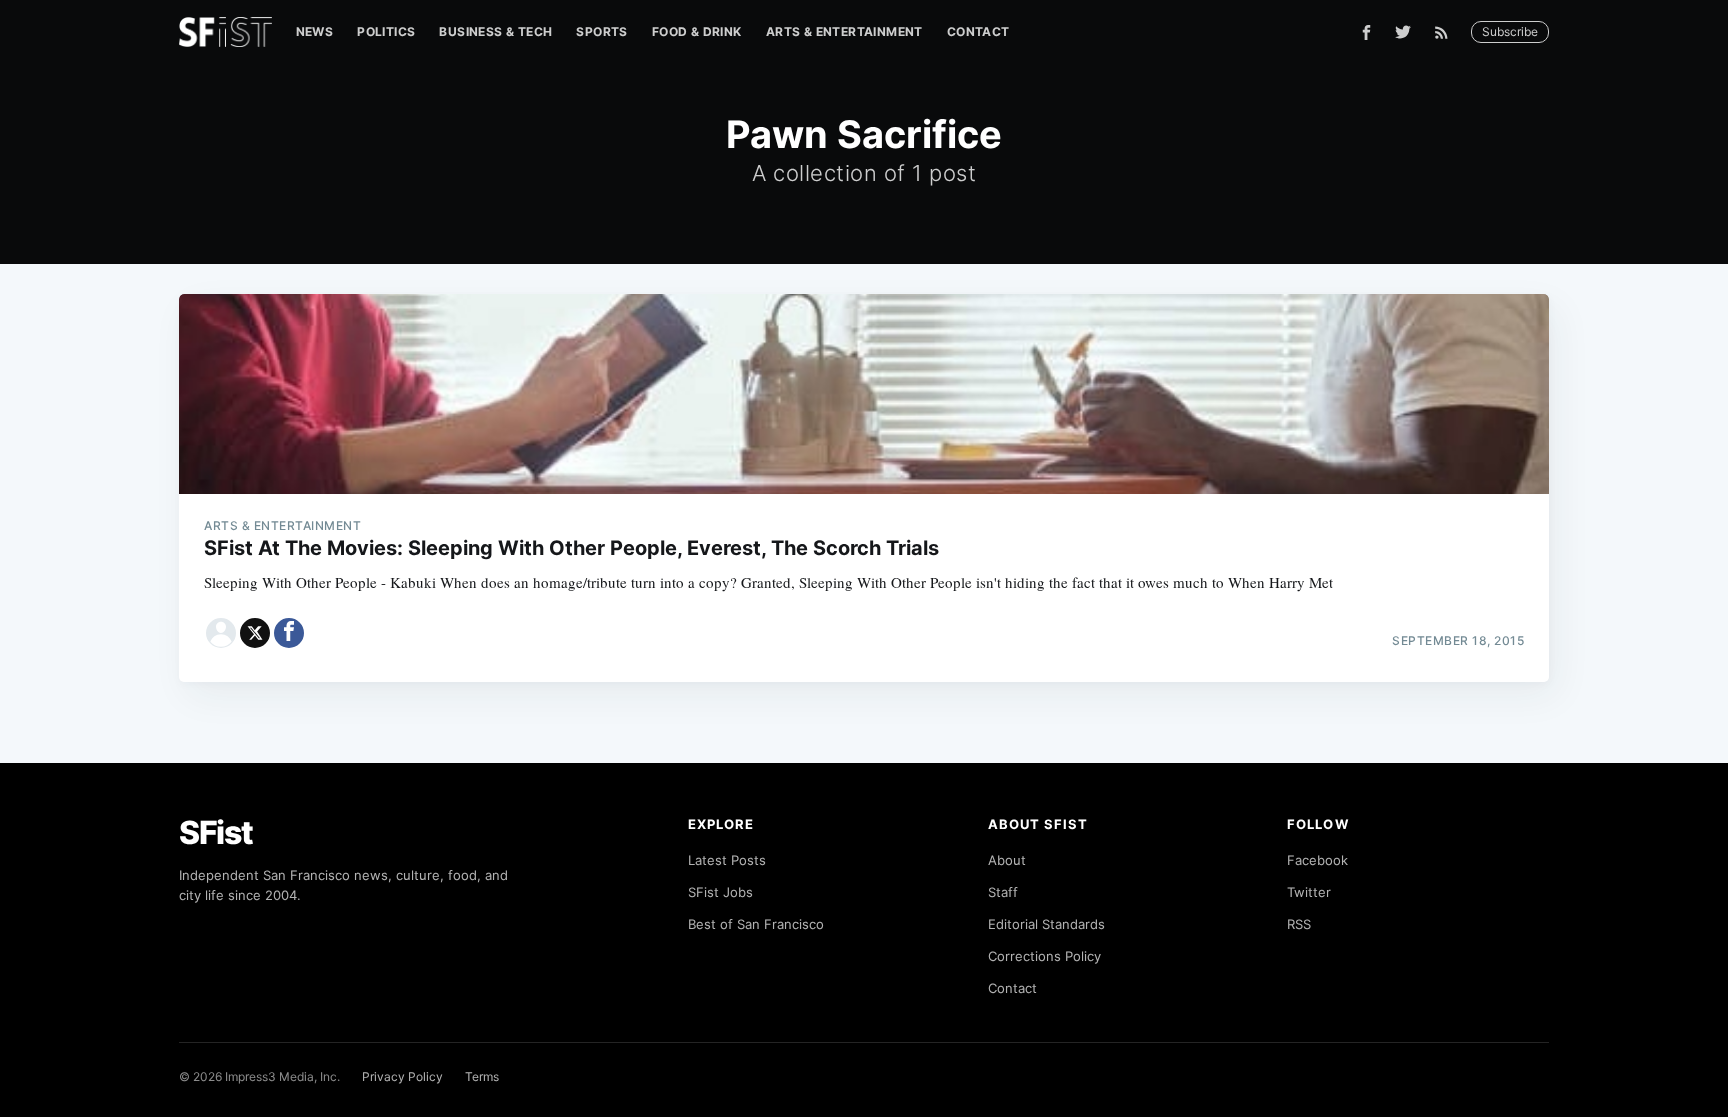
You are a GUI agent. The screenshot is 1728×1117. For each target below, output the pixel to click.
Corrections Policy (1044, 956)
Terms (482, 1076)
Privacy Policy (402, 1076)
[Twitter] (1403, 32)
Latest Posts (727, 860)
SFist (216, 832)
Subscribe (1510, 31)
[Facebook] (1366, 32)
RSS (1299, 924)
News (315, 31)
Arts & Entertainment (844, 31)
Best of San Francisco (756, 924)
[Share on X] (255, 633)
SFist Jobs (720, 892)
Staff (1003, 892)
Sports (601, 31)
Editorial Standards (1046, 924)
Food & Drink (697, 31)
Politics (386, 31)
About (1007, 860)
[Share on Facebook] (289, 633)
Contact (978, 31)
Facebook (1317, 860)
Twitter (1309, 892)
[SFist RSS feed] (1446, 32)
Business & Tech (495, 31)
